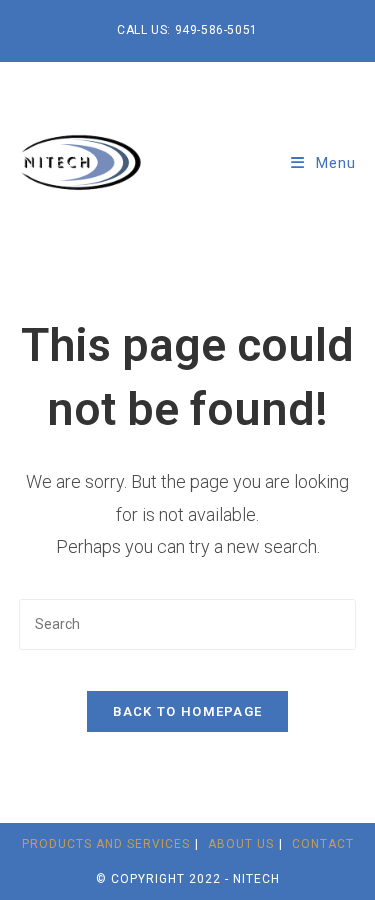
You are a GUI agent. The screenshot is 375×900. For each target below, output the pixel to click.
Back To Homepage (188, 711)
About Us (241, 844)
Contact (323, 844)
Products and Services (106, 844)
